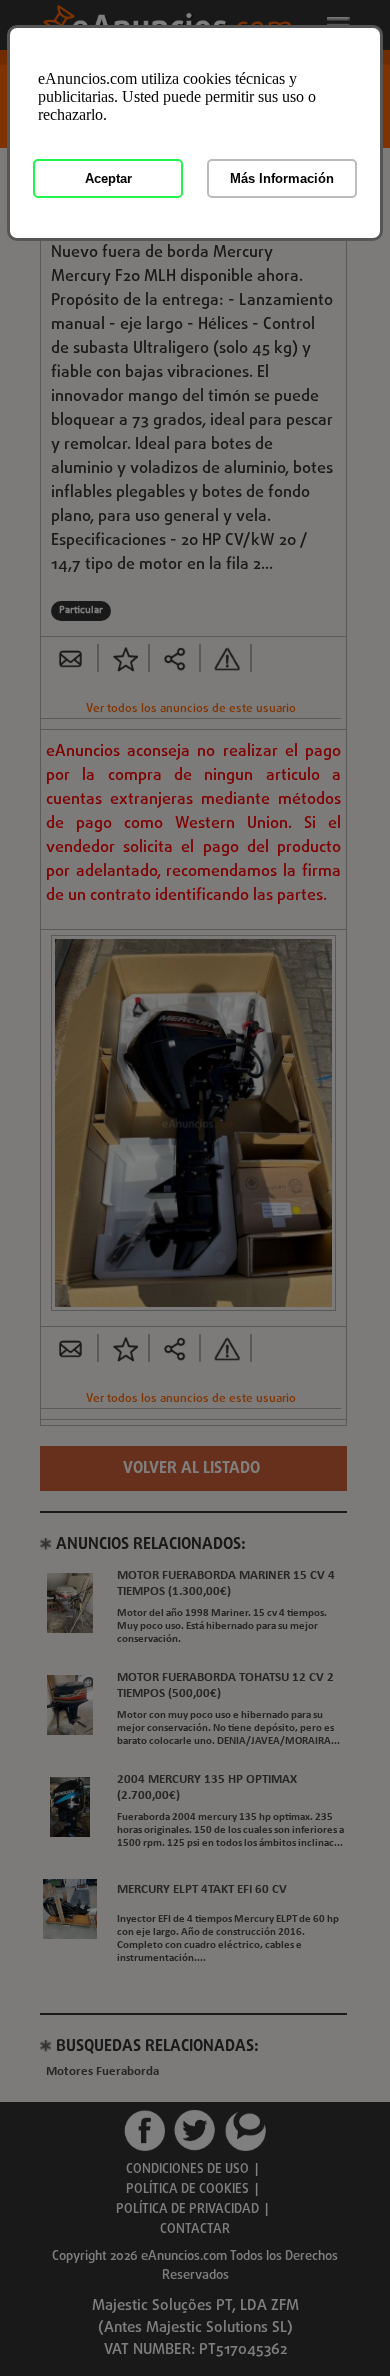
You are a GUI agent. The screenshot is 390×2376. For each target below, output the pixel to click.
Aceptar (108, 178)
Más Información (282, 178)
